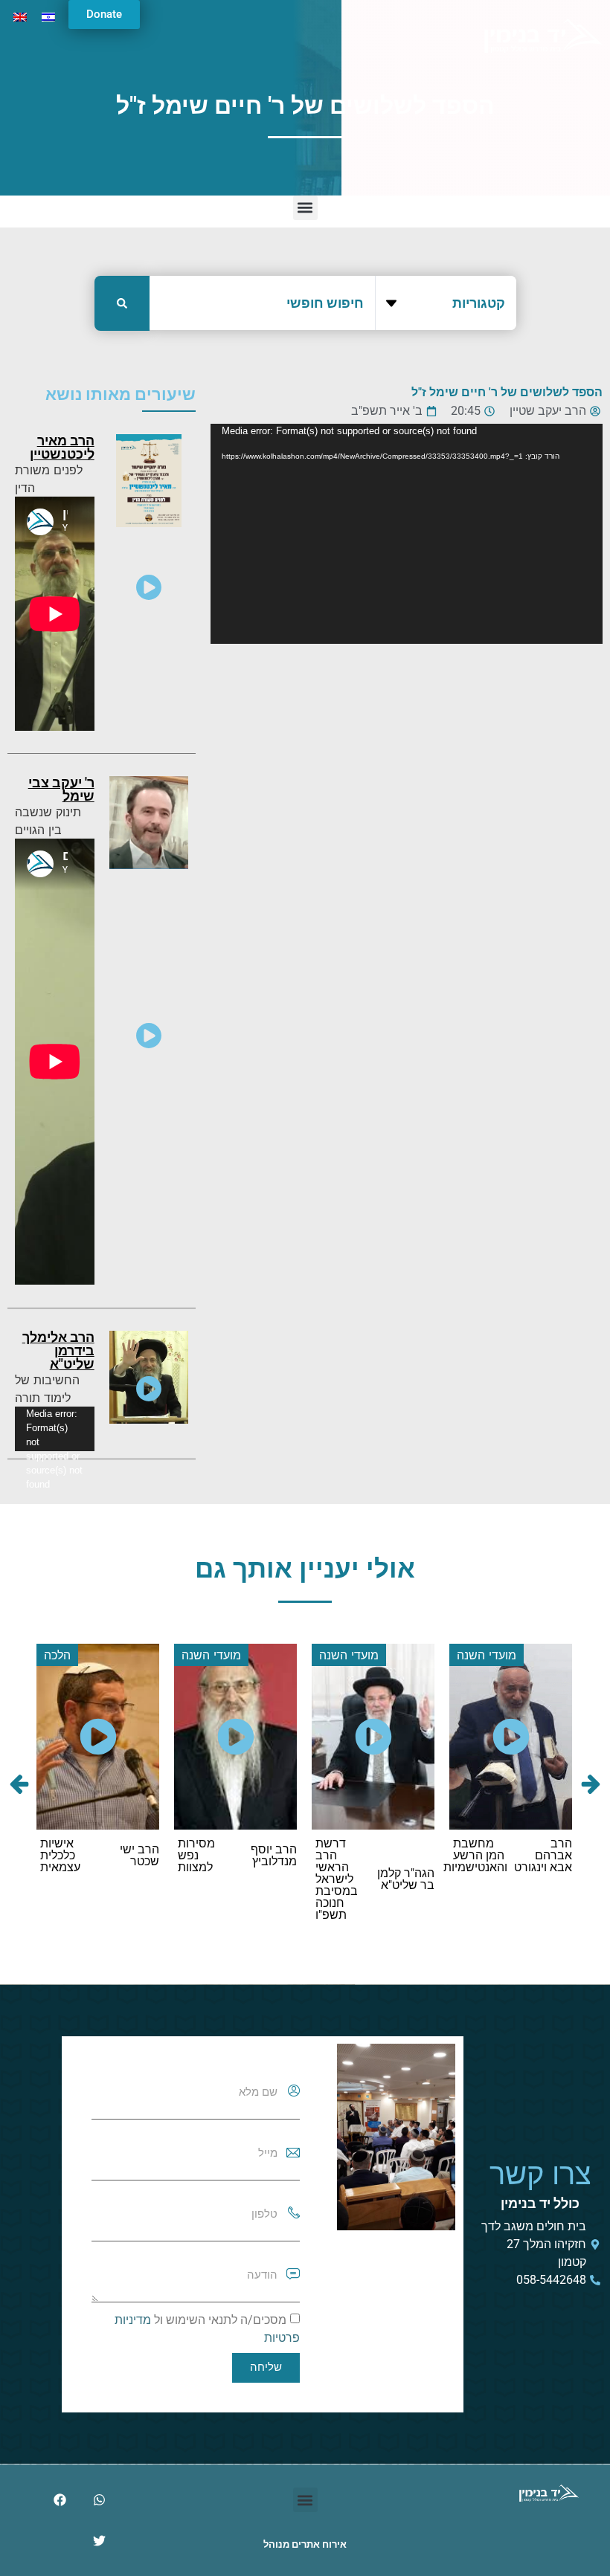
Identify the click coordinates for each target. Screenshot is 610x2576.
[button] (305, 208)
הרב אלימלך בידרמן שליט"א (58, 1350)
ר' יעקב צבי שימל (61, 789)
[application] (407, 534)
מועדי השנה (487, 1655)
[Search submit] (122, 303)
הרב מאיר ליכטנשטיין (62, 447)
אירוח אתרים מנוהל (305, 2544)
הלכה (57, 1655)
